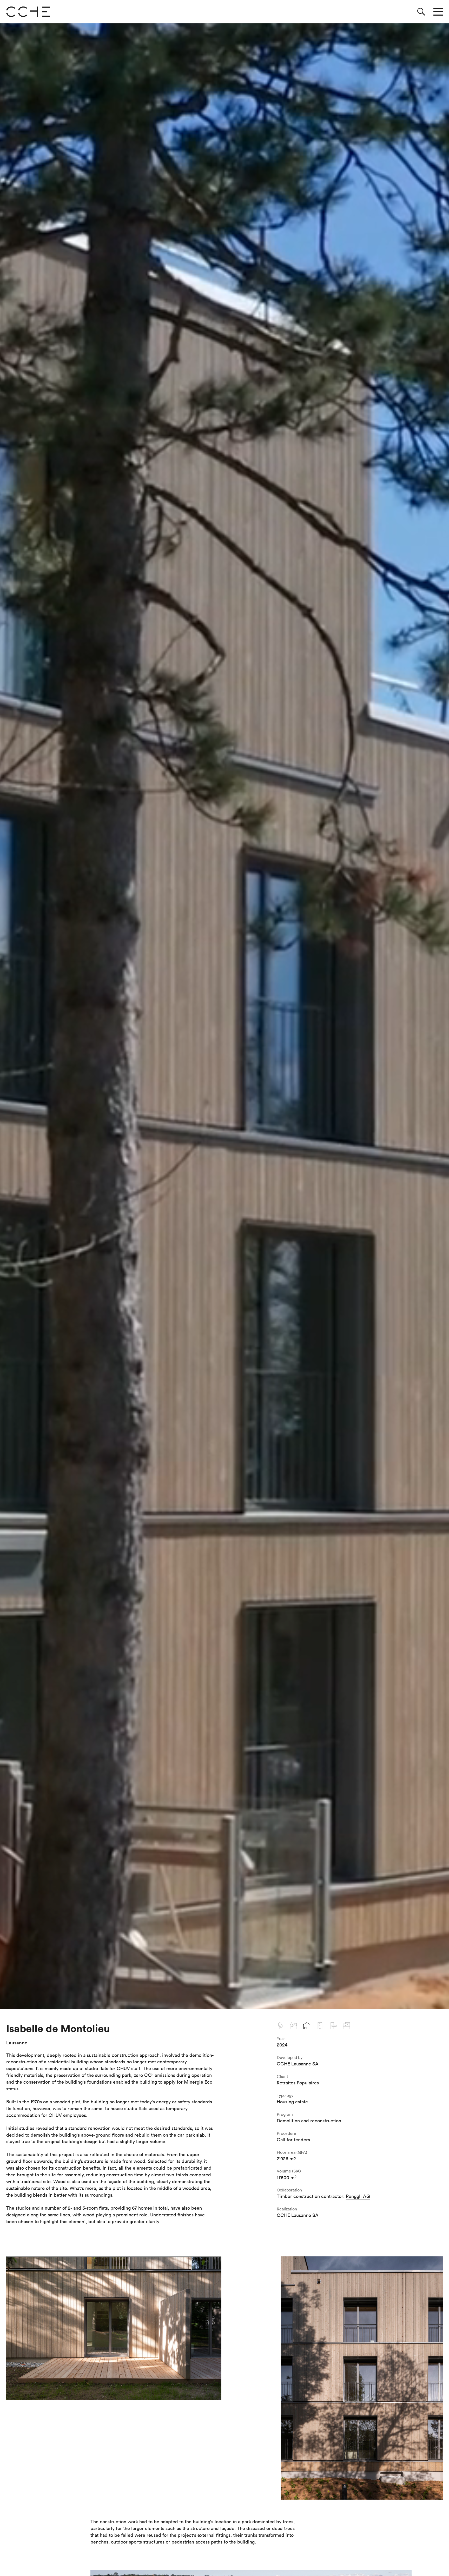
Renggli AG (358, 2196)
